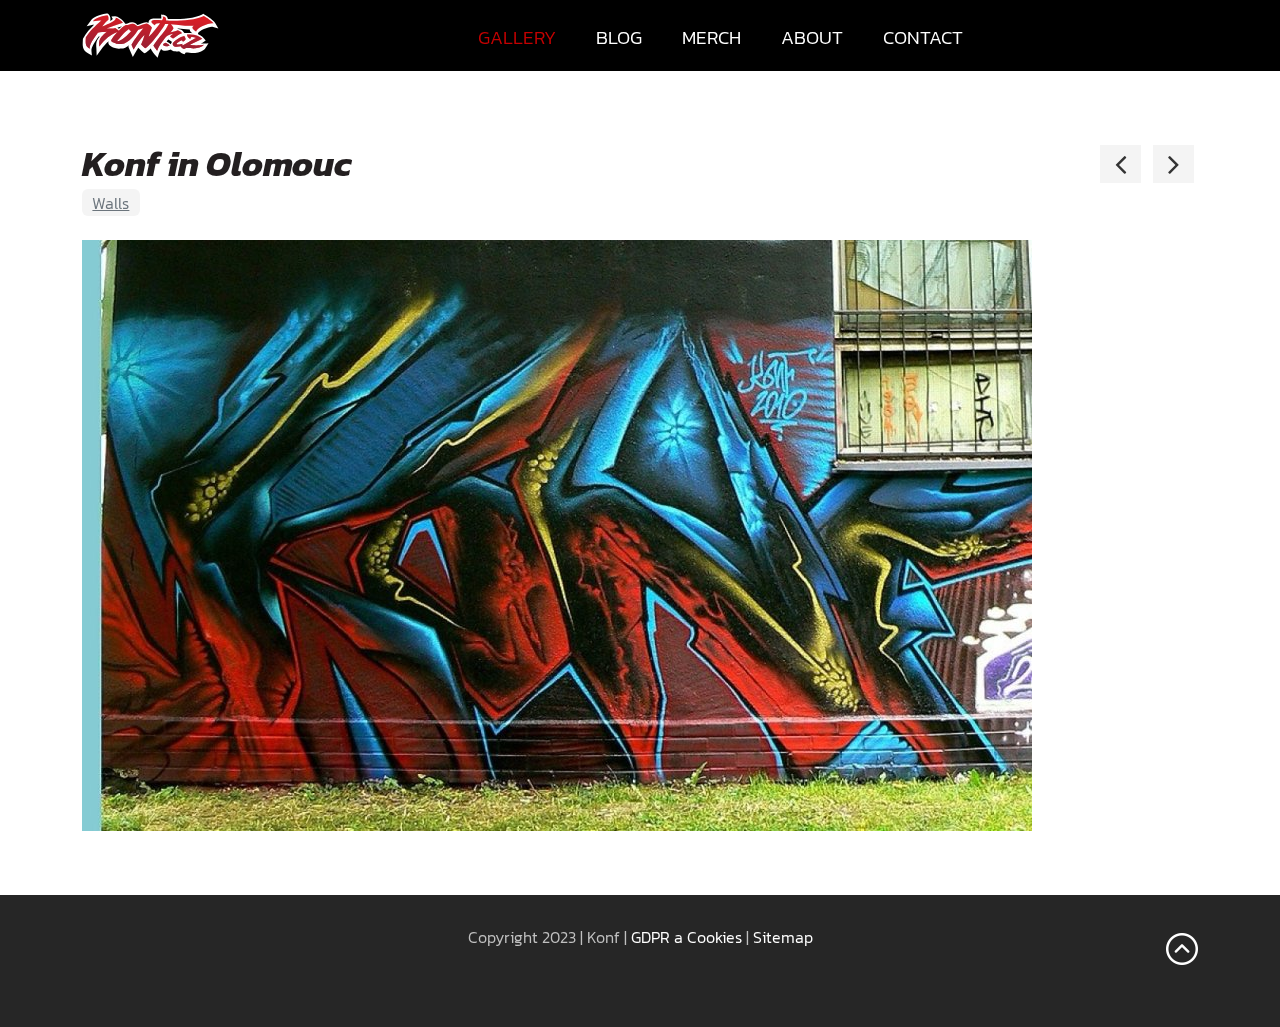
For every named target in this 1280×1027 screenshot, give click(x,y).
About (812, 37)
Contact (923, 37)
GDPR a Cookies (686, 937)
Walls (110, 203)
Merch (711, 37)
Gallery (517, 37)
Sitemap (783, 937)
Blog (619, 37)
